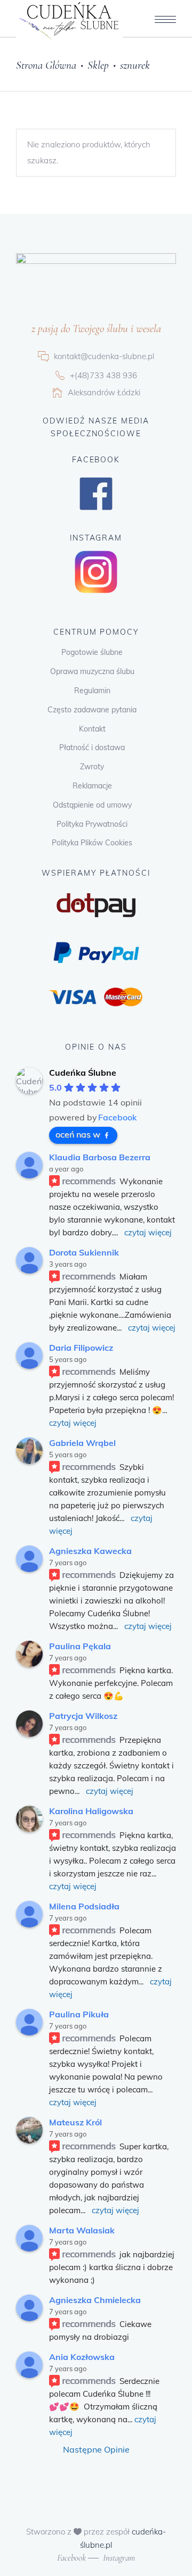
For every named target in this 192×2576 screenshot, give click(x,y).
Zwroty (92, 767)
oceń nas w (78, 1134)
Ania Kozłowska (82, 2357)
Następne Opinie (96, 2449)
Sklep (98, 65)
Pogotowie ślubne (92, 652)
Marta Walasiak (82, 2230)
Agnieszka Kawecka (90, 1551)
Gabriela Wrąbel (82, 1443)
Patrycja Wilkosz (83, 1716)
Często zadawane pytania (92, 710)
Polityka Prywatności (92, 824)
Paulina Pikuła (79, 2014)
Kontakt (92, 729)
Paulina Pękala (80, 1646)
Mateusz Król (75, 2122)
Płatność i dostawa (92, 747)
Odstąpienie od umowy (92, 805)
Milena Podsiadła (84, 1906)
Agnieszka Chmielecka (95, 2300)
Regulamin (92, 691)
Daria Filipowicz (81, 1348)
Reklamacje (92, 786)
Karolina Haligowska (91, 1811)
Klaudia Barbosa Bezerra (100, 1157)
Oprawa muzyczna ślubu (92, 671)
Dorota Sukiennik (84, 1252)
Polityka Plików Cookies (92, 843)
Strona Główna (46, 65)
